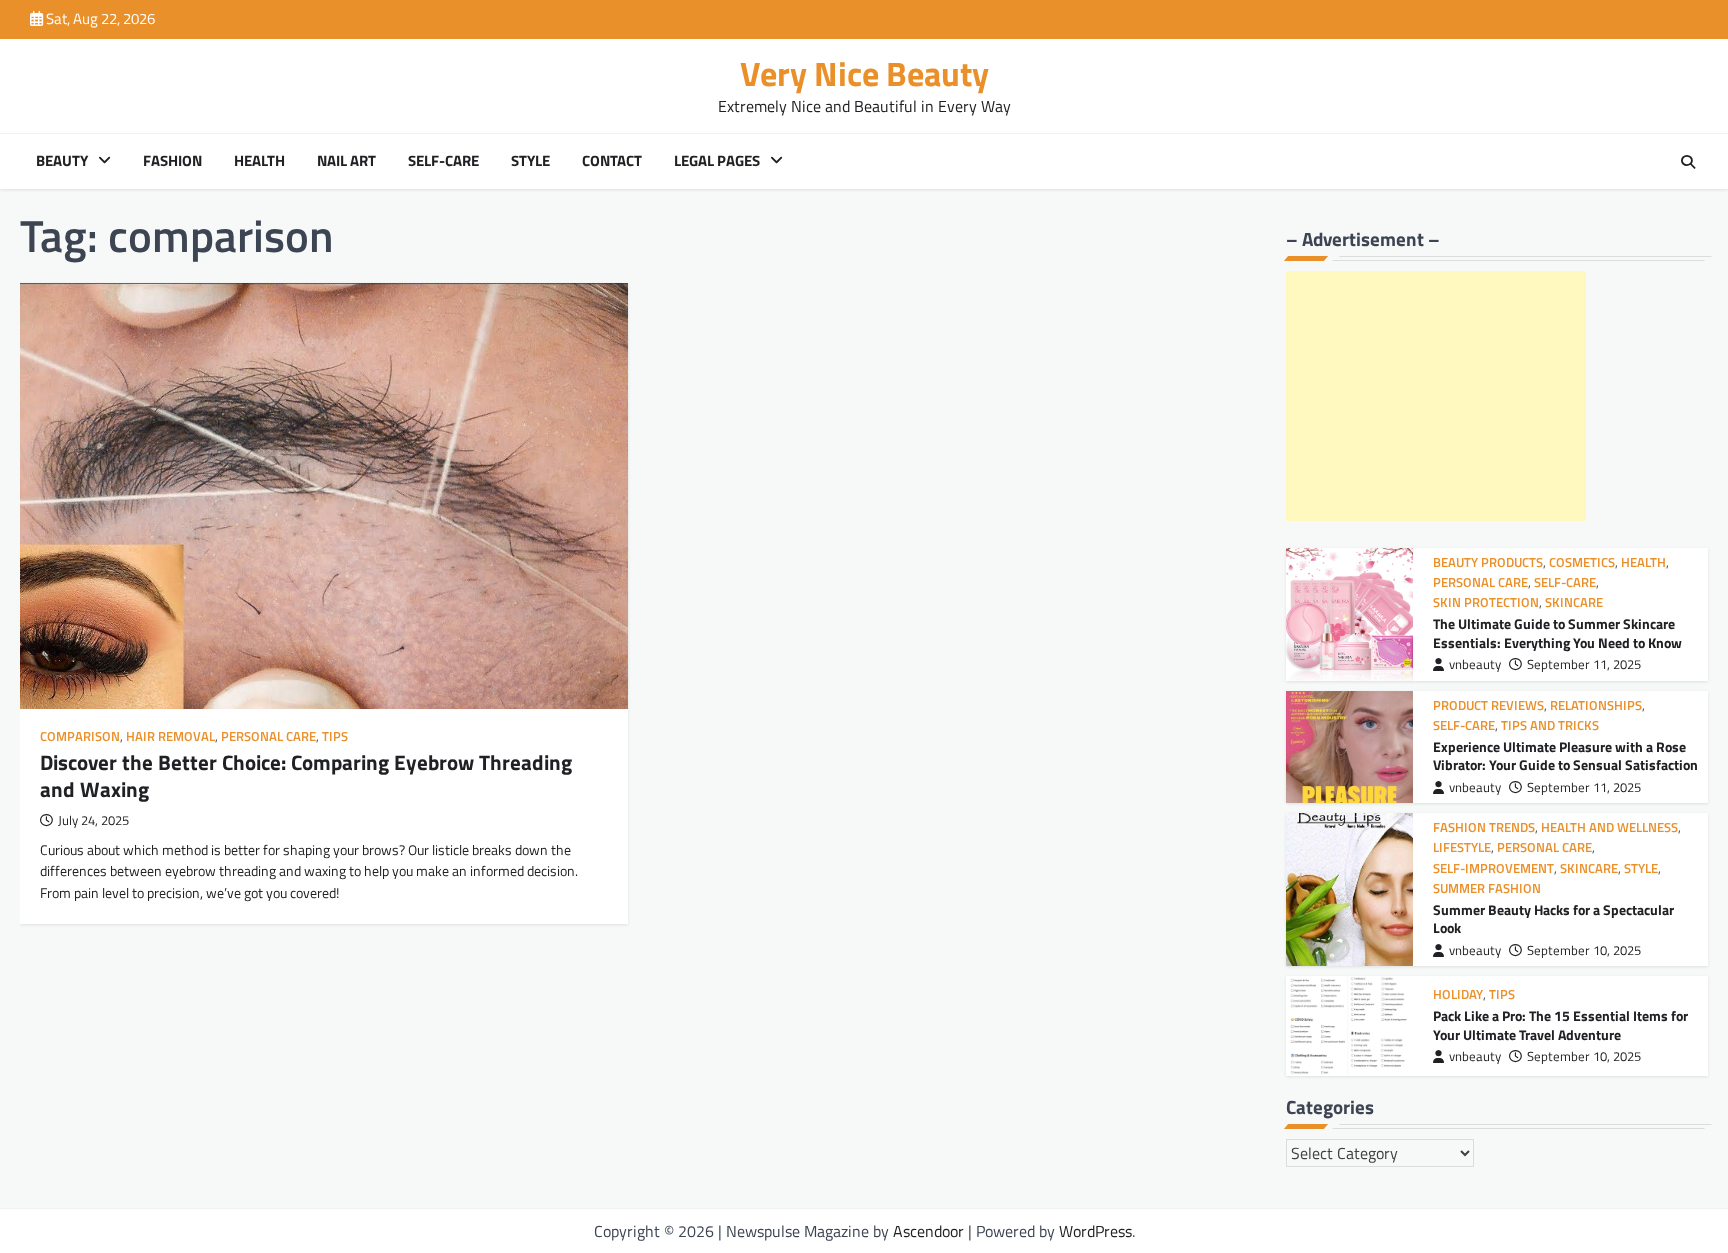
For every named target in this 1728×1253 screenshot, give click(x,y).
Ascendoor (928, 1231)
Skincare (1574, 602)
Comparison (80, 736)
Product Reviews (1488, 705)
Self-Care (443, 161)
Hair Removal (170, 736)
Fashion (172, 161)
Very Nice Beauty (864, 73)
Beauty (62, 161)
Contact (612, 161)
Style (530, 161)
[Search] (1688, 162)
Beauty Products (1488, 562)
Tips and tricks (1550, 725)
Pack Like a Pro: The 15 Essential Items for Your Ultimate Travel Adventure (1560, 1025)
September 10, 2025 (1584, 950)
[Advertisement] (1436, 396)
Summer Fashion (1487, 888)
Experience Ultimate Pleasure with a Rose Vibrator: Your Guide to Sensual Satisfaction (1565, 756)
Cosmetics (1582, 562)
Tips (335, 736)
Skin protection (1486, 602)
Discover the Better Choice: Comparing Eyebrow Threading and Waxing (306, 775)
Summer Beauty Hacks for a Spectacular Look (1553, 919)
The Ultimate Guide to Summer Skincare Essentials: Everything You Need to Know (1557, 633)
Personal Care (268, 736)
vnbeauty (1475, 664)
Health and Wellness (1609, 827)
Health (259, 161)
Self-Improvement (1493, 868)
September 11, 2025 (1584, 664)
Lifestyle (1462, 847)
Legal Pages (717, 161)
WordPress (1095, 1231)
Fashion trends (1484, 827)
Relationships (1596, 705)
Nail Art (346, 161)
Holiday (1458, 994)
